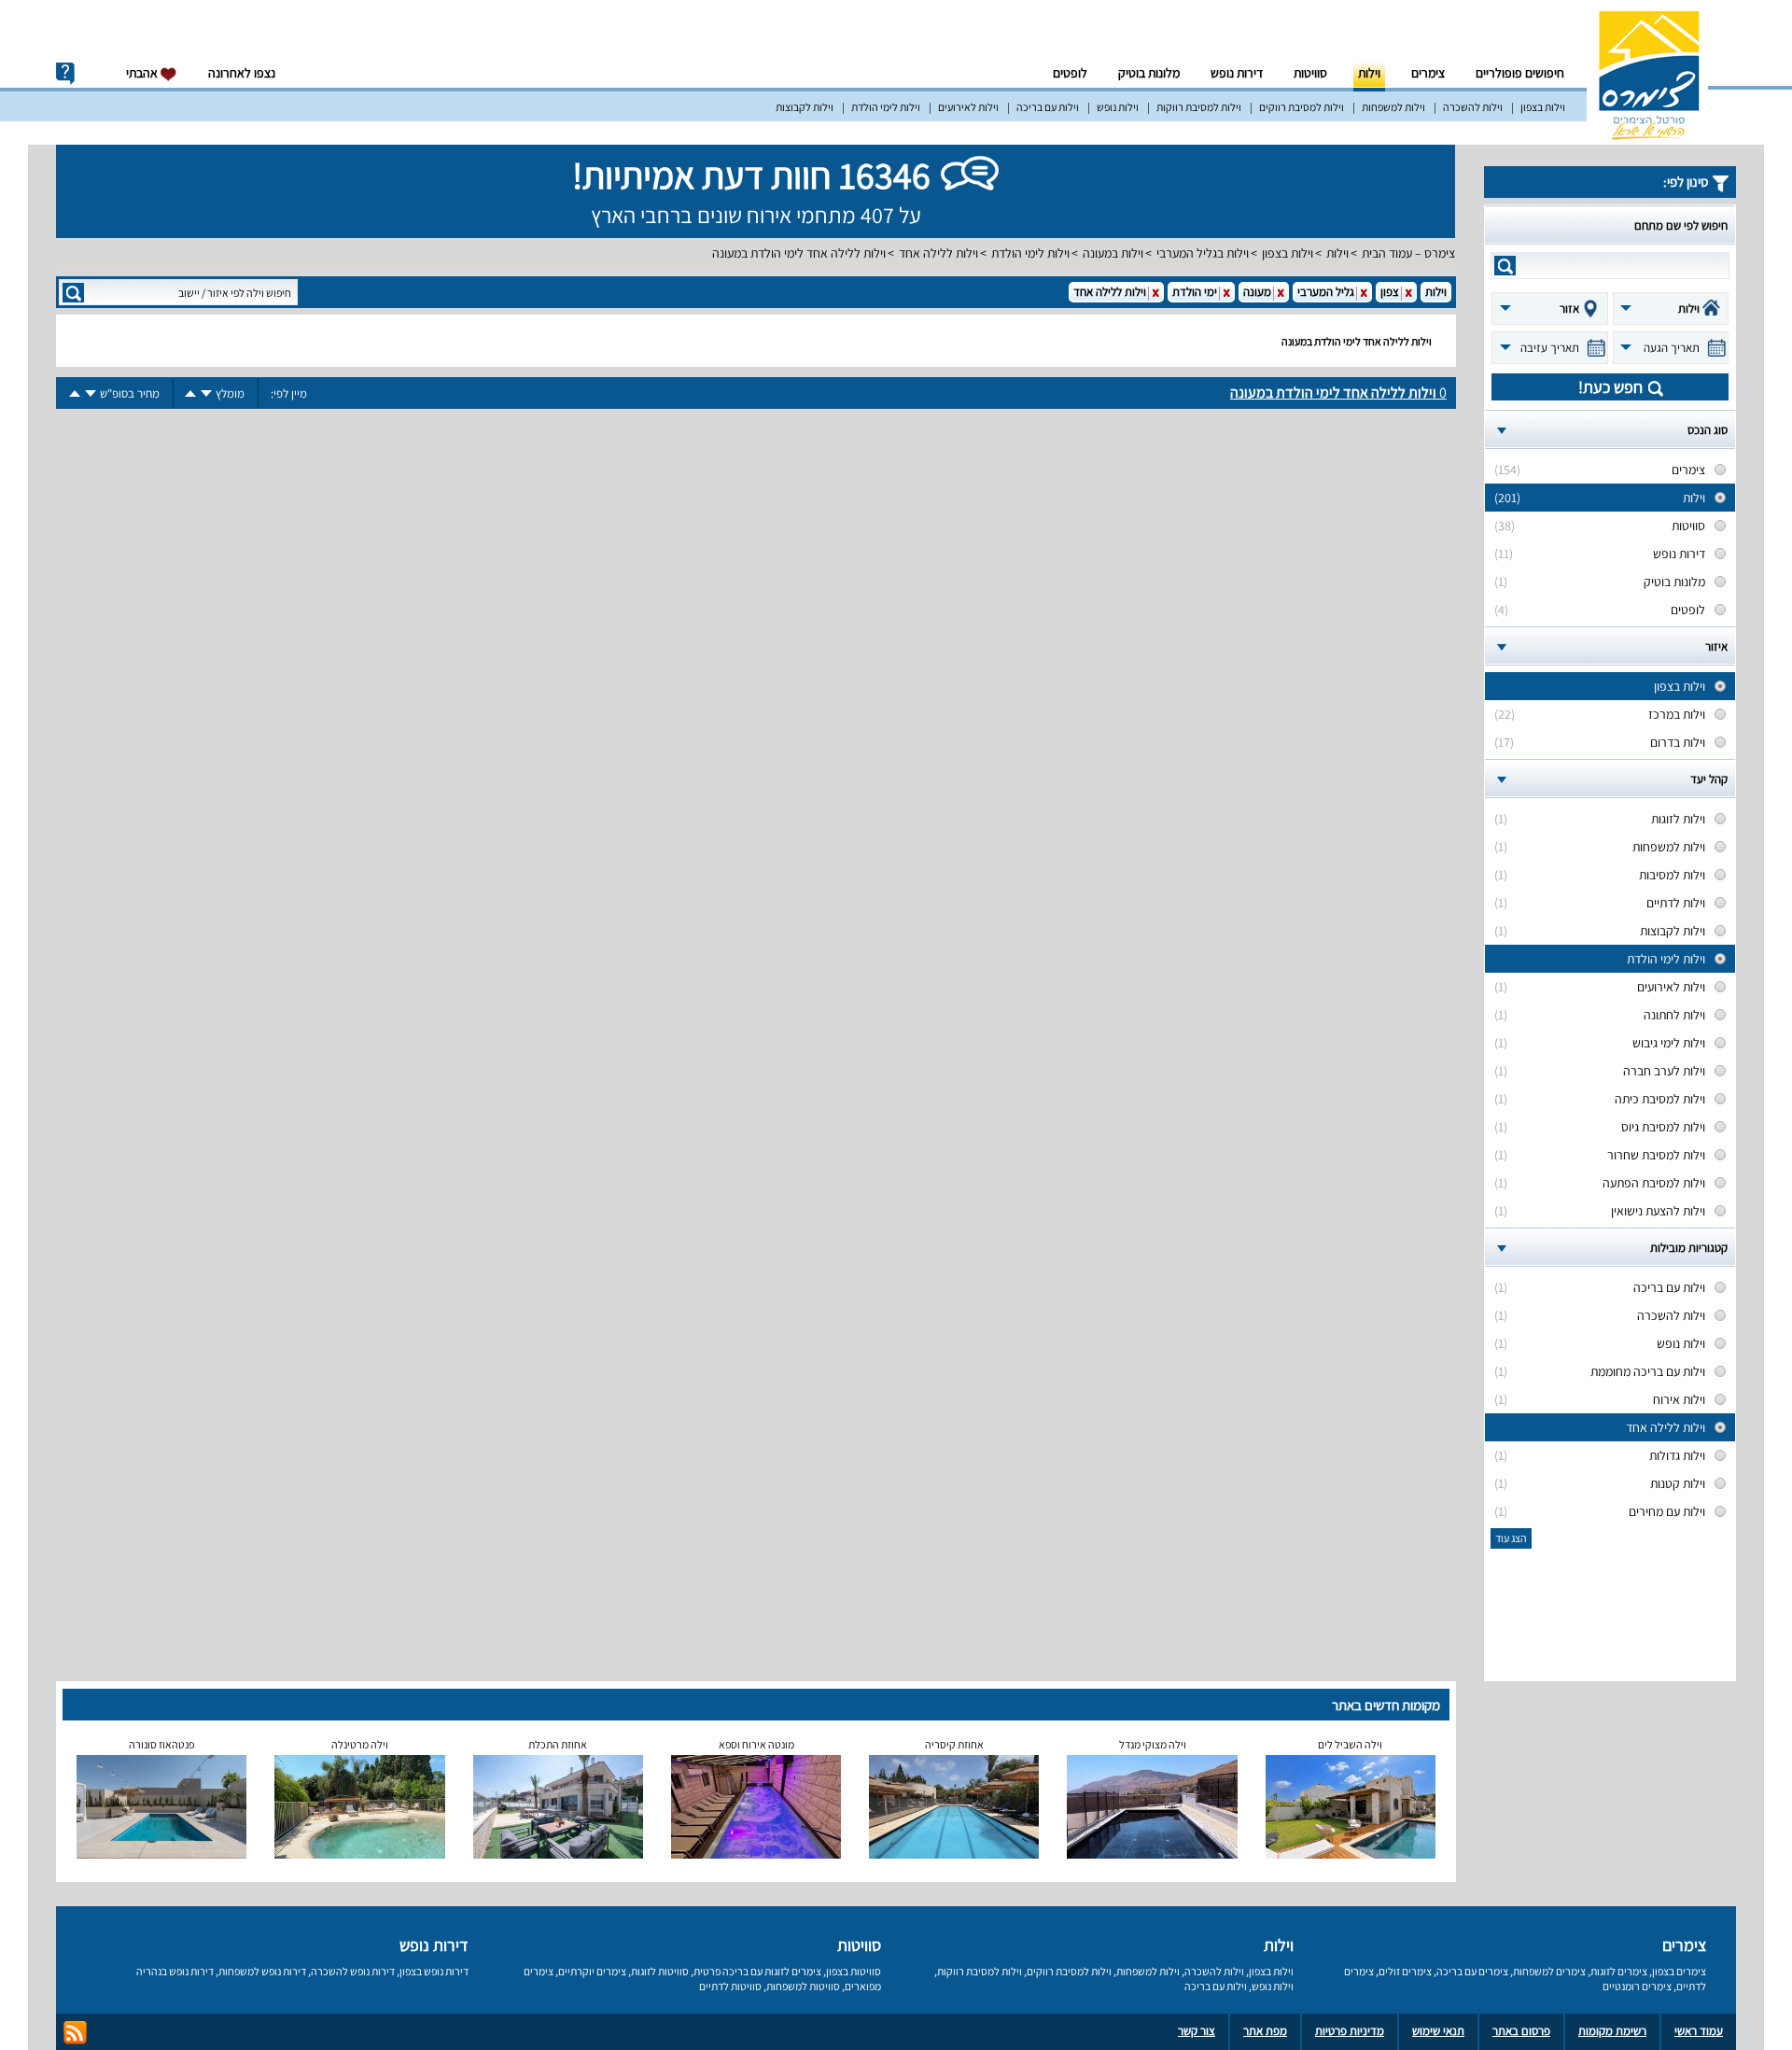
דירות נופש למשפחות (262, 1971)
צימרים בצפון (1679, 1971)
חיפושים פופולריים (1520, 73)
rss (75, 2033)
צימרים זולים (1405, 1971)
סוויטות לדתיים (730, 1986)
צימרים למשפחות (1549, 1971)
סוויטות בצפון (854, 1971)
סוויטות (1310, 73)
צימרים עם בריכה (1472, 1971)
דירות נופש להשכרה (353, 1971)
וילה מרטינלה (360, 1744)
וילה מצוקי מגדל (1153, 1744)
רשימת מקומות (1612, 2031)
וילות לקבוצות (805, 107)
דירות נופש (1237, 73)
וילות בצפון (1543, 107)
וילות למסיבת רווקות (1199, 107)
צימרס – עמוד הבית (1408, 253)
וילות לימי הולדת (886, 107)
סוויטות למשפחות (803, 1986)
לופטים (1070, 73)
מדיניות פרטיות (1350, 2031)
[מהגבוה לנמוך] (206, 393)
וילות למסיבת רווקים (1302, 107)
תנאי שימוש (1438, 2031)
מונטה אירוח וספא (756, 1744)
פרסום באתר (1521, 2031)
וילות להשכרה (1473, 107)
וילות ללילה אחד (938, 253)
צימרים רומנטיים (1637, 1986)
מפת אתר (1265, 2031)
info (65, 74)
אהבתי (143, 73)
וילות (1369, 73)
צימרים (1428, 73)
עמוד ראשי (1699, 2031)
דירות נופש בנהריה (175, 1971)
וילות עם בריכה (1048, 107)
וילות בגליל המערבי (1203, 253)
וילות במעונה (1113, 253)
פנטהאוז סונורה (161, 1744)
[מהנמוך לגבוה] (190, 393)
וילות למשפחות (1393, 107)
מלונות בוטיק (1149, 73)
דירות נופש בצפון (434, 1971)
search (1505, 266)
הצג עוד (1511, 1538)
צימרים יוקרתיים (592, 1971)
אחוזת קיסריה (954, 1744)
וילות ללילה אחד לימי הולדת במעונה (799, 253)
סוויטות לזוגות (660, 1971)
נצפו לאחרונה (242, 73)
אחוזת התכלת (558, 1744)
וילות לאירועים (968, 107)
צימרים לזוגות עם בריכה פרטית (757, 1971)
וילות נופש (1118, 107)
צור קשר (1197, 2031)
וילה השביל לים (1350, 1744)
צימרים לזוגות (1619, 1971)
